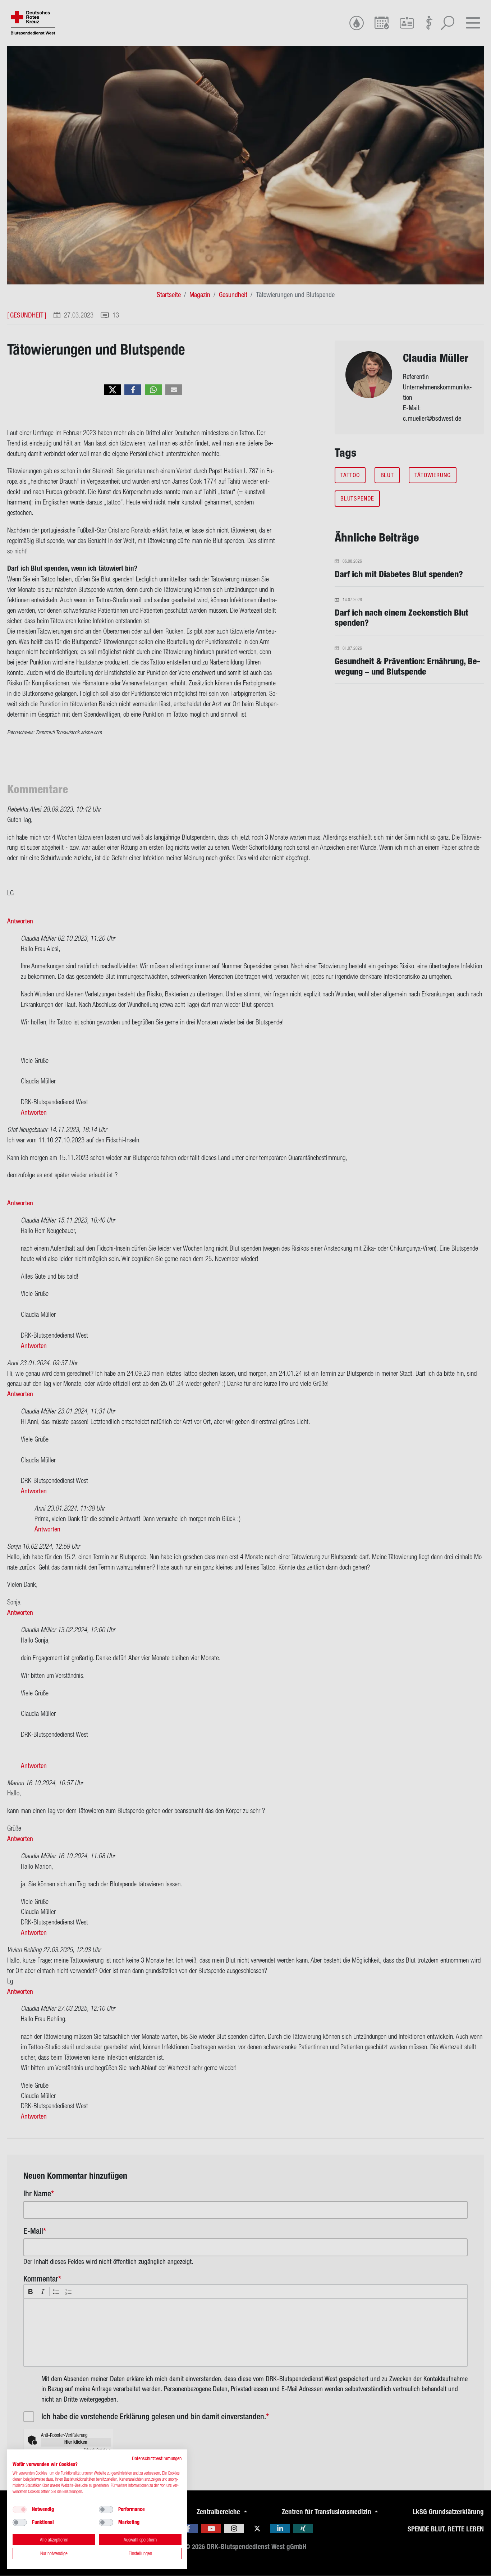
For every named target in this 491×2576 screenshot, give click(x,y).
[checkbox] (20, 2509)
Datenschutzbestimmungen (157, 2458)
